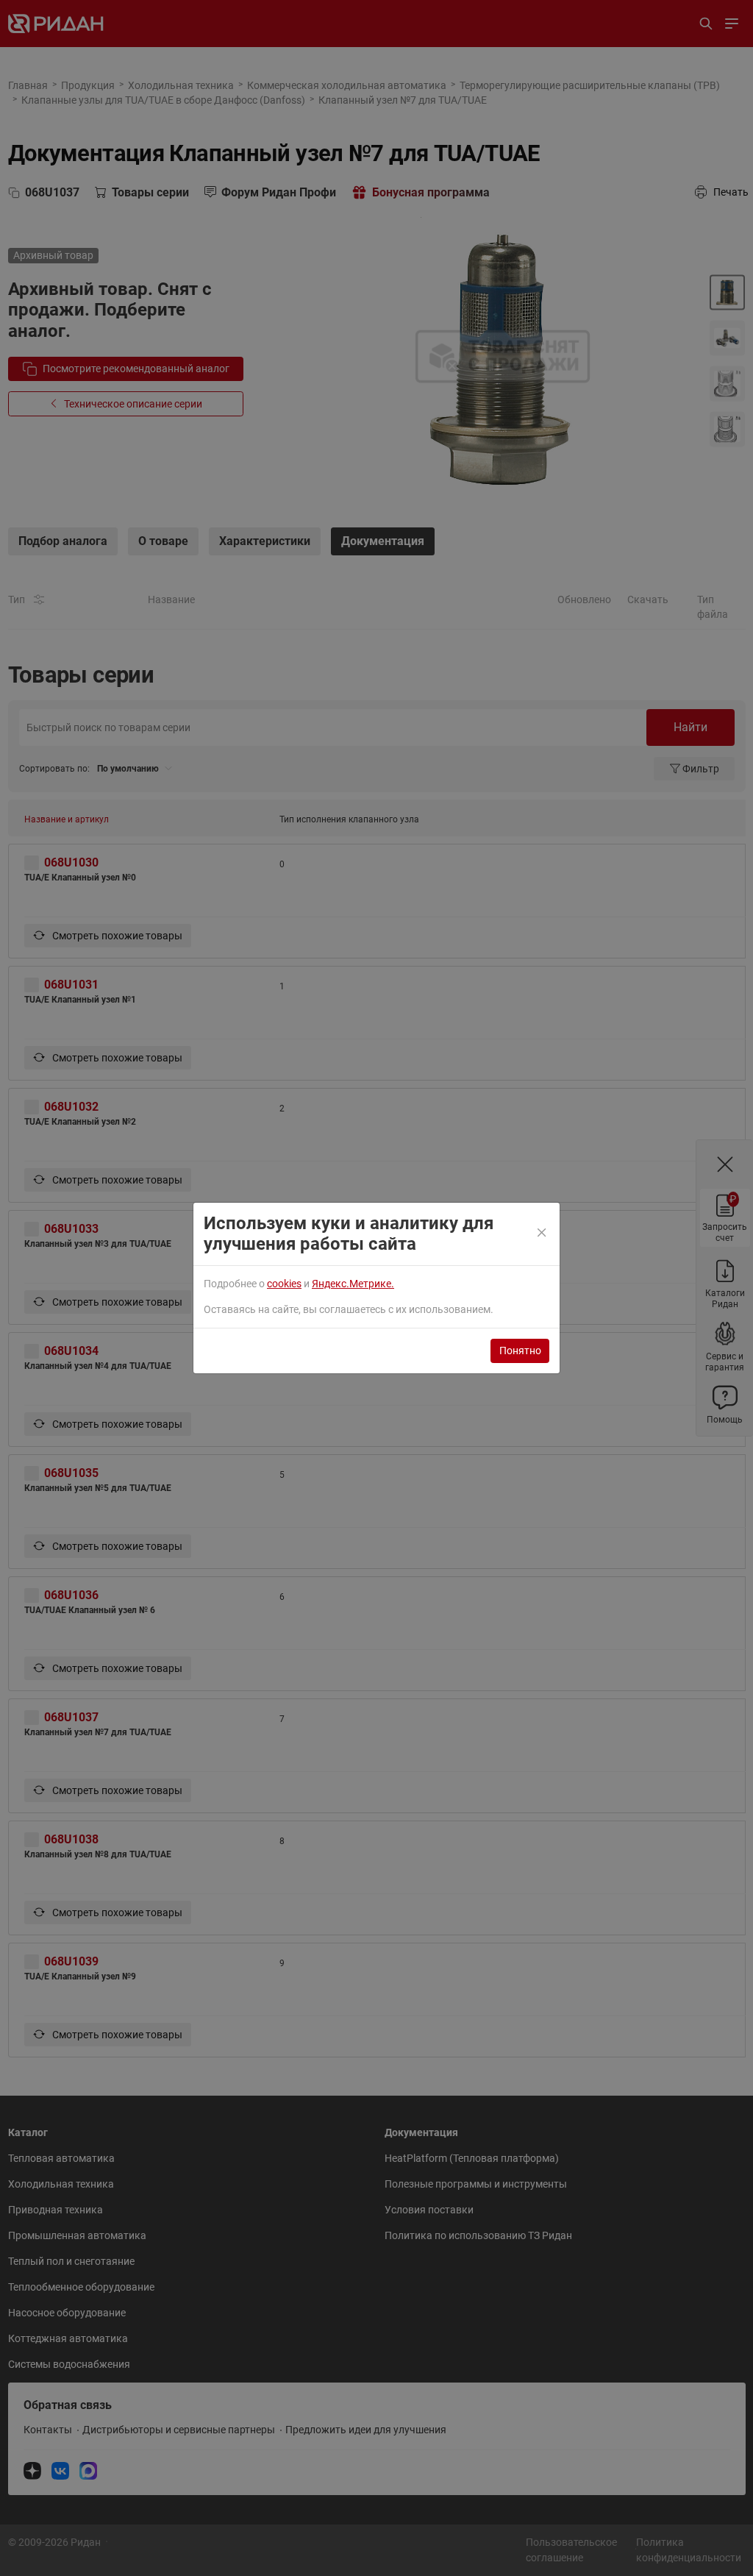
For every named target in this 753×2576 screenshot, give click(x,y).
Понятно (520, 1351)
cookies (284, 1284)
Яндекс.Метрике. (353, 1284)
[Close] (543, 1234)
